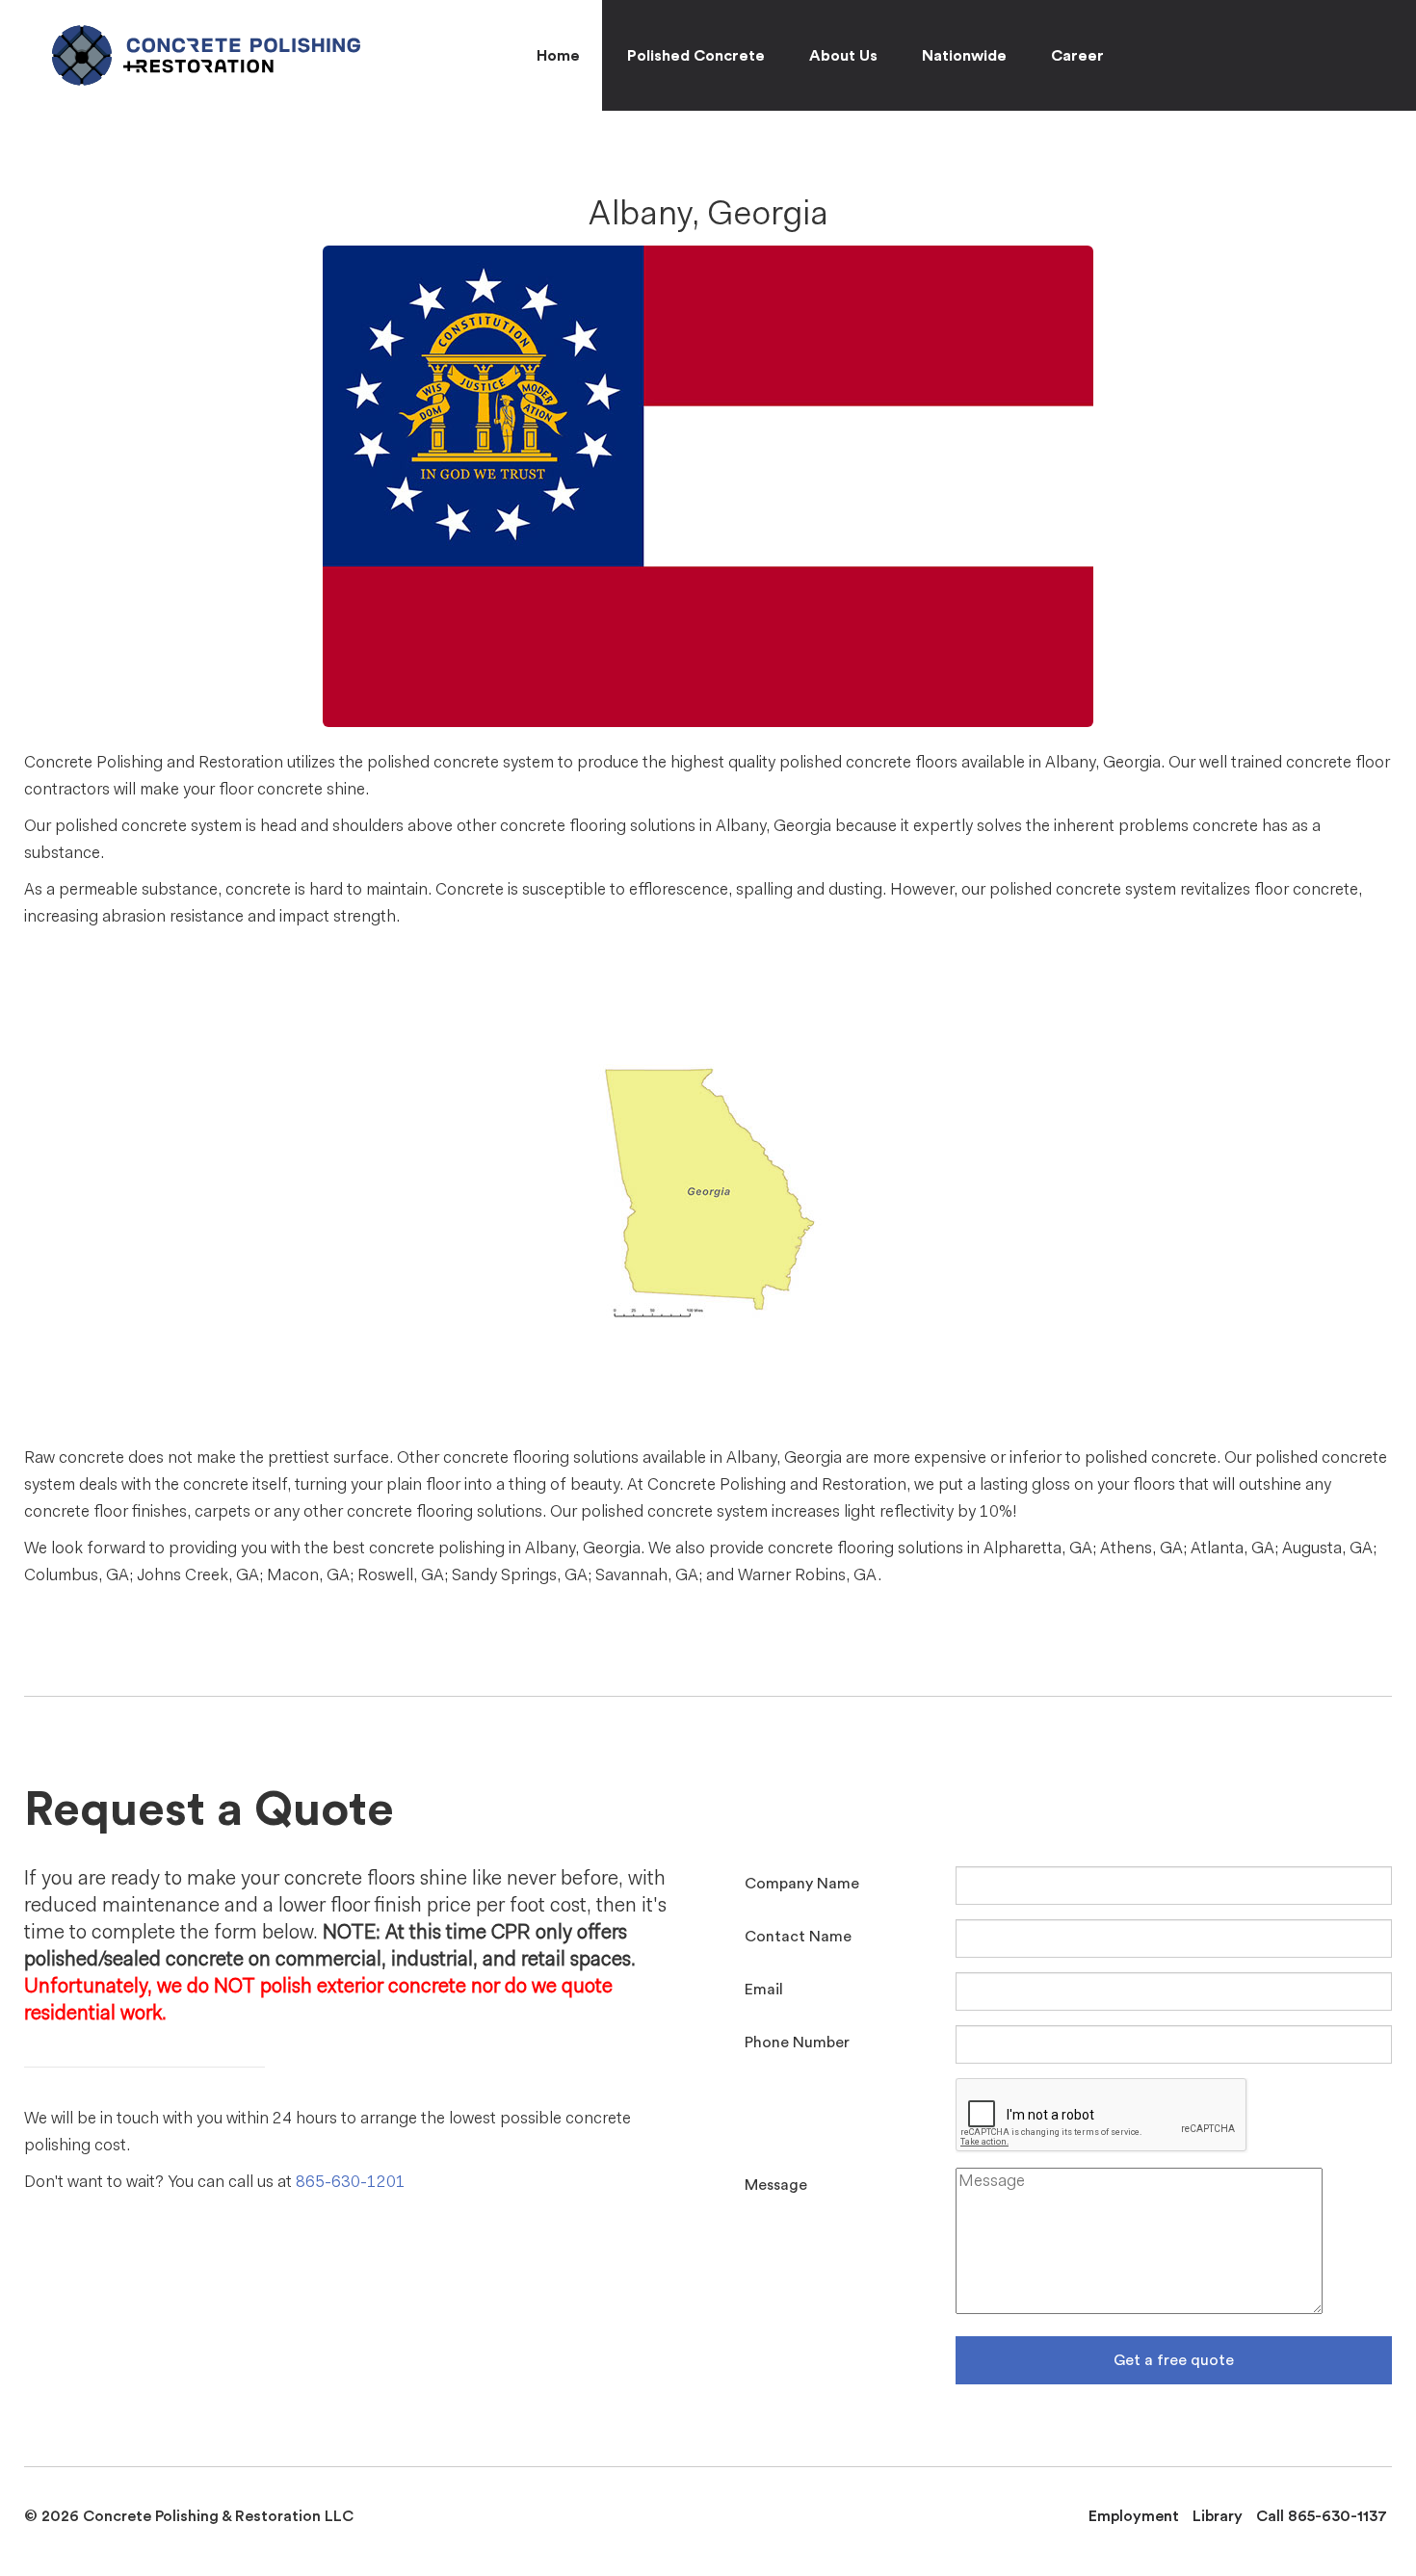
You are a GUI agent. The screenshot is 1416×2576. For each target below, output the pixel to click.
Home (558, 56)
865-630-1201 (351, 2183)
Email (764, 1990)
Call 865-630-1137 (1322, 2516)
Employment (1134, 2516)
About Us (843, 56)
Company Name (802, 1884)
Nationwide (964, 56)
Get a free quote (1174, 2360)
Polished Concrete (696, 56)
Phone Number (797, 2043)
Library (1218, 2516)
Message (776, 2185)
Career (1077, 56)
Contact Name (798, 1937)
